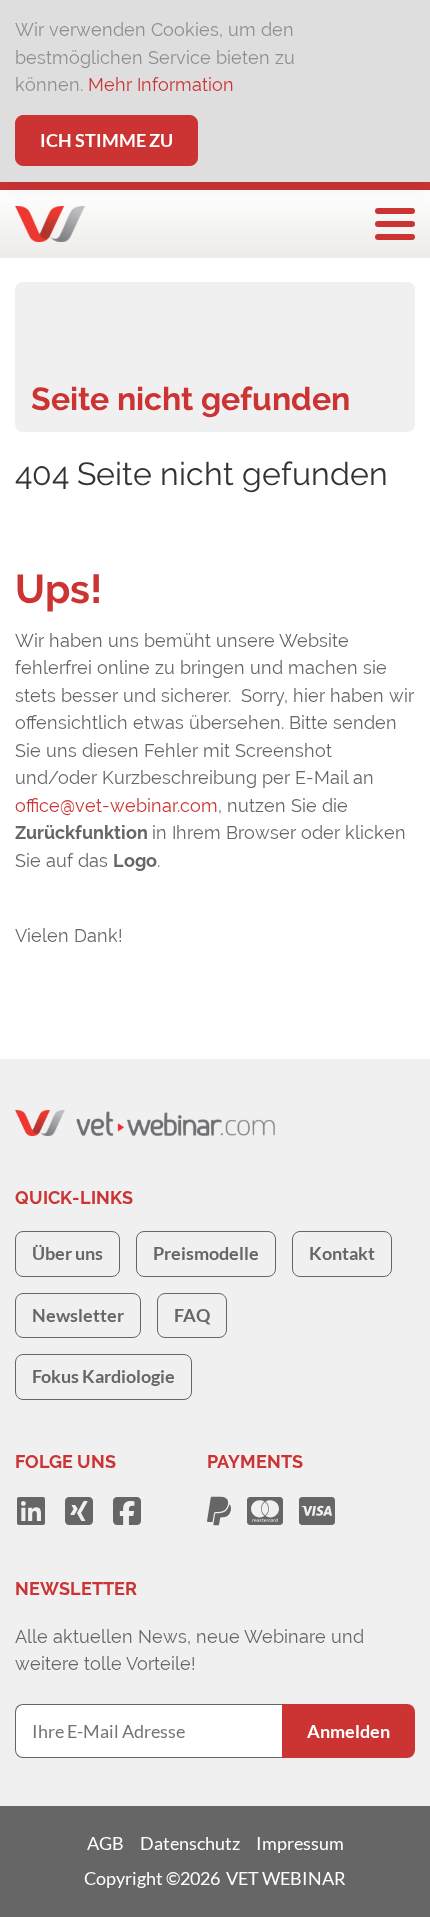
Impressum (300, 1843)
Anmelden (348, 1731)
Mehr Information (161, 84)
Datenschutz (190, 1843)
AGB (105, 1843)
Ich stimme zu (106, 140)
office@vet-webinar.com (116, 805)
